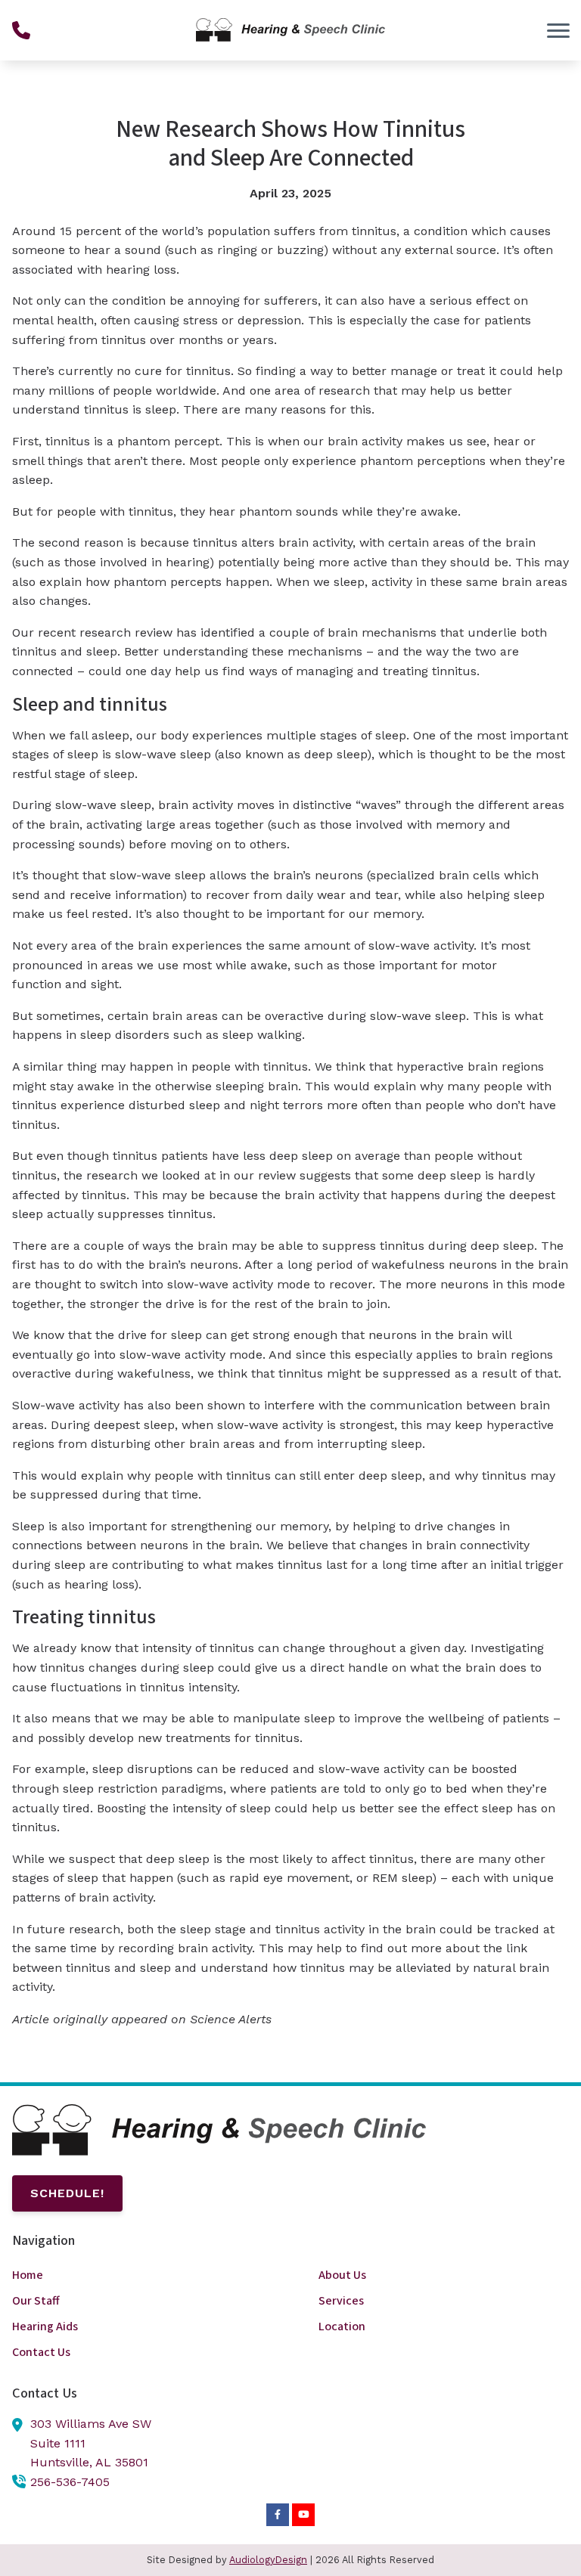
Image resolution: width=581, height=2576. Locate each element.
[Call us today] (21, 30)
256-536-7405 (70, 2482)
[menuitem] (137, 2275)
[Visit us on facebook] (278, 2515)
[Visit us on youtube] (303, 2515)
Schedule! (67, 2193)
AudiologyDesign (268, 2560)
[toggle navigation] (558, 30)
